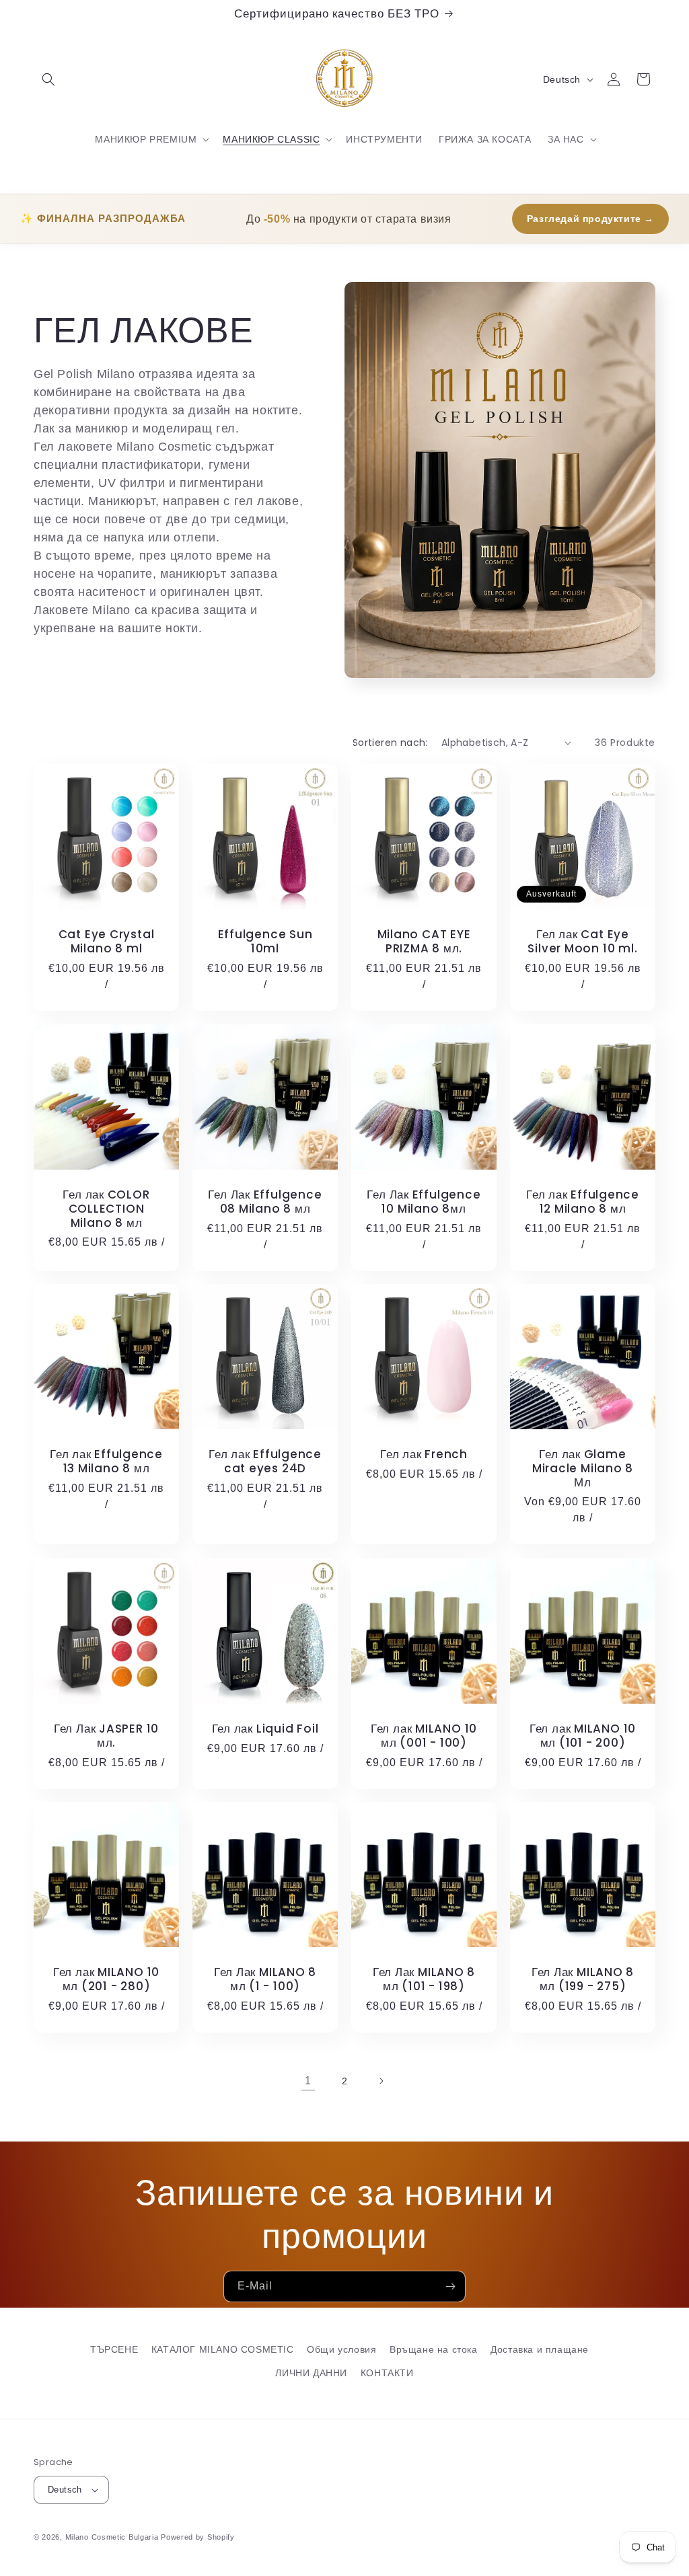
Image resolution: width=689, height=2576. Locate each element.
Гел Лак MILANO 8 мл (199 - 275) (583, 1979)
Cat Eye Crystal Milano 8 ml (107, 942)
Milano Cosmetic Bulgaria (112, 2537)
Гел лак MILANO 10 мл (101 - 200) (583, 1736)
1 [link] (308, 2081)
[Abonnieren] (450, 2286)
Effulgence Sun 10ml (265, 942)
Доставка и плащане (540, 2349)
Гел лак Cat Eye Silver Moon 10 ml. (582, 942)
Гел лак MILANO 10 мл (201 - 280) (106, 1979)
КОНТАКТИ (387, 2373)
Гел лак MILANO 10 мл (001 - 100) (424, 1736)
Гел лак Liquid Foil (265, 1729)
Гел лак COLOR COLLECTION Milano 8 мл (106, 1209)
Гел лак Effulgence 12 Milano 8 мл (583, 1202)
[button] (48, 79)
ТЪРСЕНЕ (114, 2349)
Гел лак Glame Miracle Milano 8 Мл (583, 1468)
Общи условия (341, 2349)
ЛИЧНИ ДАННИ (311, 2373)
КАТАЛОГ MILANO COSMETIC (223, 2349)
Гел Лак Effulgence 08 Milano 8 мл (265, 1202)
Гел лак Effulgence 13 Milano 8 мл (106, 1462)
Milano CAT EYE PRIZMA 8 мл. (424, 942)
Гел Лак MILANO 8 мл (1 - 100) (265, 1979)
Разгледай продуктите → (590, 219)
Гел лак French (424, 1454)
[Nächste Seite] (381, 2081)
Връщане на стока (434, 2349)
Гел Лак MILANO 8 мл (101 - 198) (424, 1979)
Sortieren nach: (390, 743)
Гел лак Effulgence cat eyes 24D (265, 1462)
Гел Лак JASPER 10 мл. (106, 1736)
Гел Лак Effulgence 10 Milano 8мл (424, 1202)
